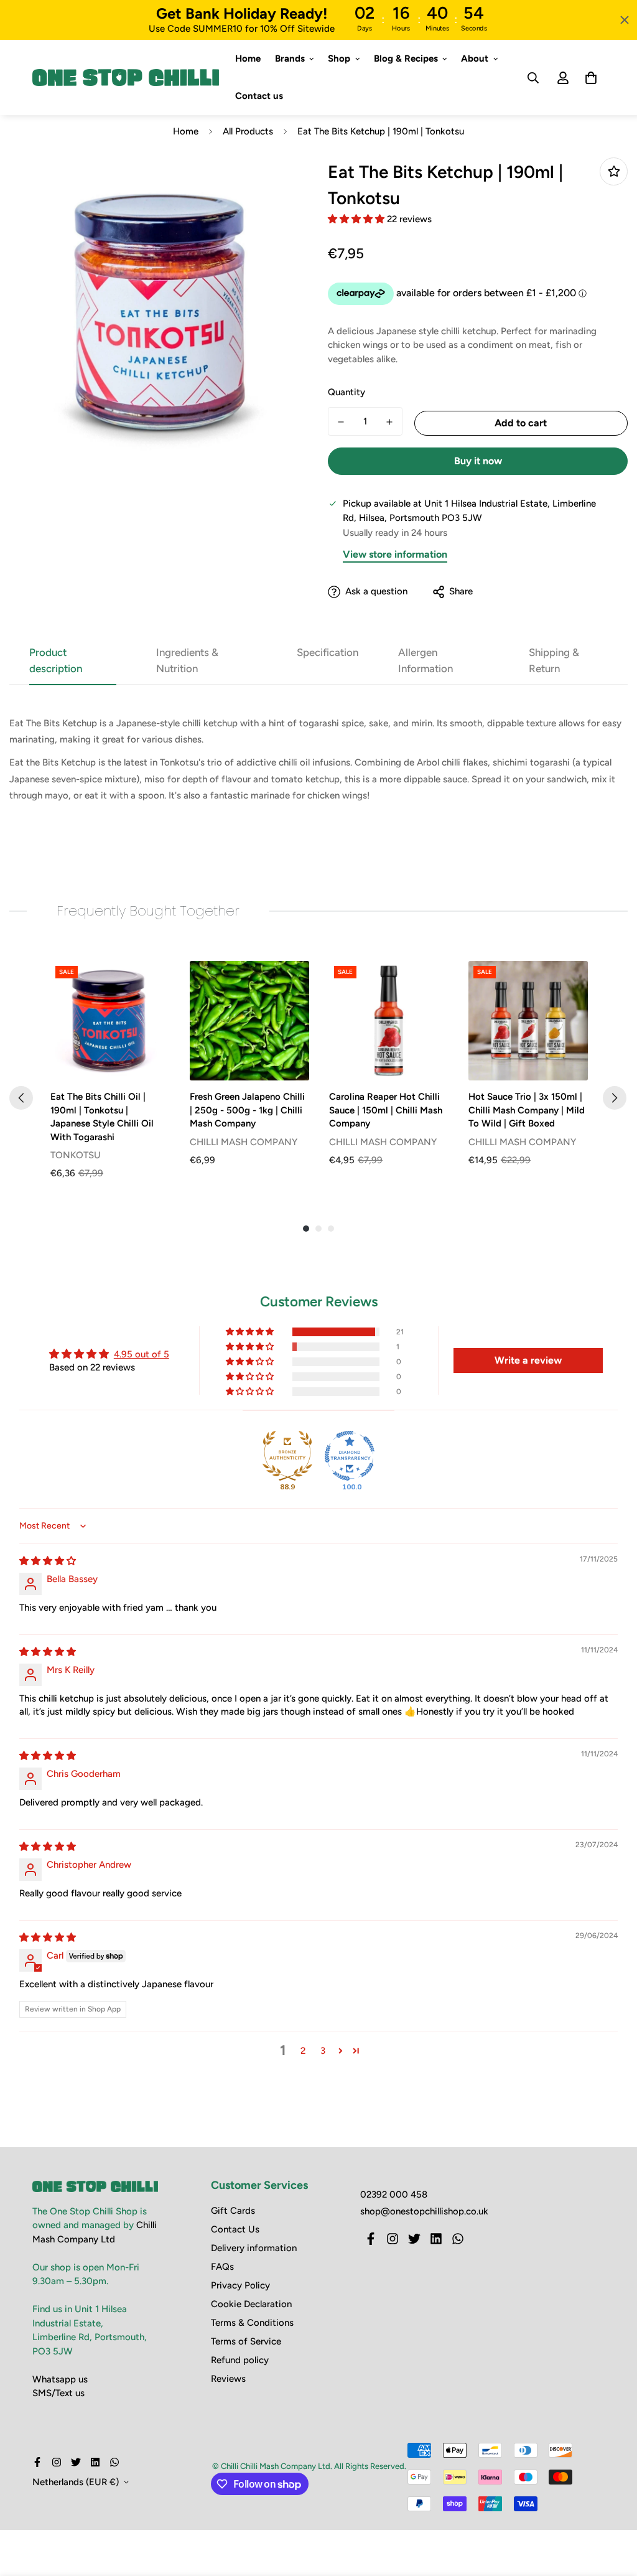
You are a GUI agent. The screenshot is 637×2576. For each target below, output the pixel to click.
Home (248, 59)
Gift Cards (233, 2211)
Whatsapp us (60, 2379)
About (475, 59)
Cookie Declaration (251, 2304)
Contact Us (235, 2229)
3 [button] (323, 2051)
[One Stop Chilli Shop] (126, 78)
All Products (248, 131)
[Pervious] (21, 1098)
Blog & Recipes (406, 59)
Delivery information (254, 2248)
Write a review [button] (528, 1360)
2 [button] (303, 2051)
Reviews (228, 2379)
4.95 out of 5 (142, 1354)
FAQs (222, 2267)
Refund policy (240, 2360)
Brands (290, 59)
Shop (339, 59)
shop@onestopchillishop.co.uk (424, 2211)
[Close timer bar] (625, 20)
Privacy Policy (240, 2285)
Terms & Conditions (252, 2323)
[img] (48, 1561)
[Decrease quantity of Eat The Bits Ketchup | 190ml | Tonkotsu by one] (341, 422)
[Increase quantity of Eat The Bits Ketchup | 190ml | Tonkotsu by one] (389, 422)
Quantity (346, 392)
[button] (357, 219)
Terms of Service (246, 2341)
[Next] (615, 1098)
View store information (395, 554)
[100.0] (350, 1456)
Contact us (259, 96)
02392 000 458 (394, 2194)
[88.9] (287, 1456)
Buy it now (478, 461)
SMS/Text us (58, 2393)
